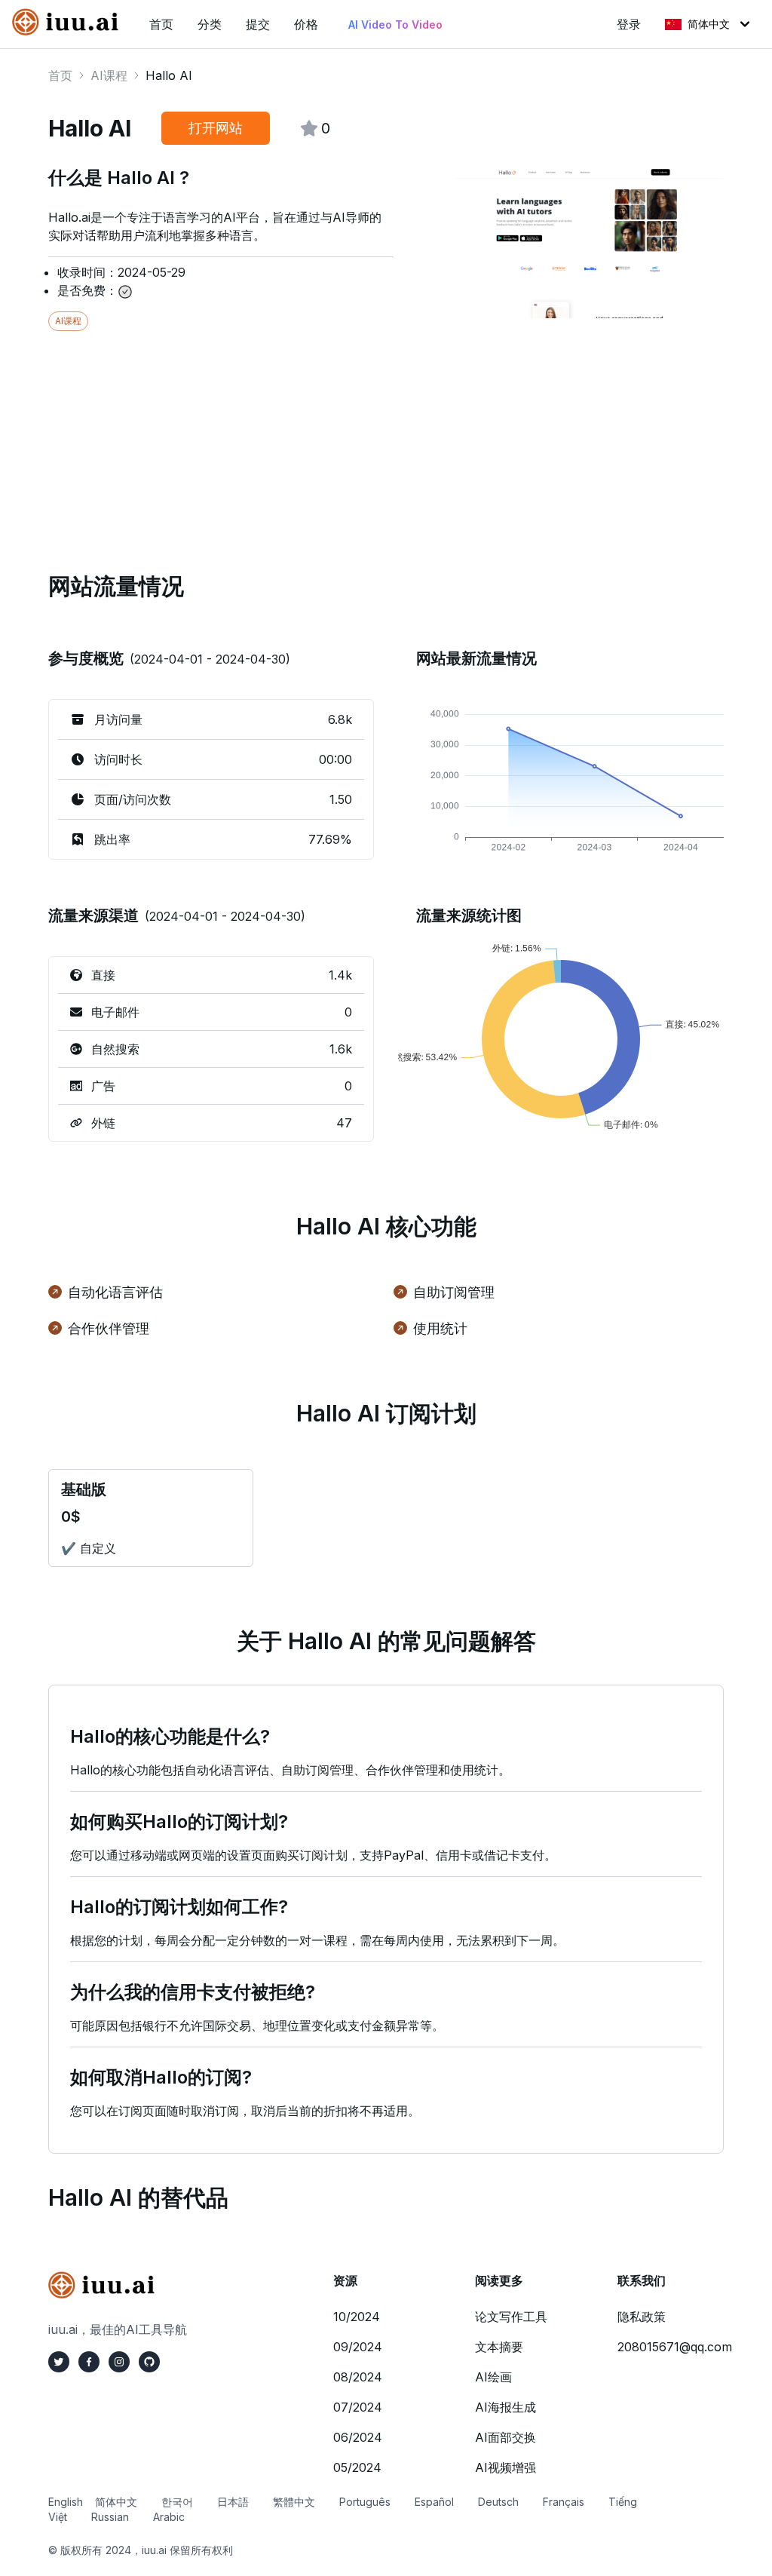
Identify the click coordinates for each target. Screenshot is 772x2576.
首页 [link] (161, 24)
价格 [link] (306, 24)
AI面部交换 (505, 2437)
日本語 (233, 2502)
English (66, 2502)
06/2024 (358, 2437)
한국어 (177, 2502)
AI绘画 (493, 2377)
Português (365, 2502)
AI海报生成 (505, 2407)
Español (434, 2502)
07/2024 (358, 2407)
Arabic (169, 2517)
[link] (69, 22)
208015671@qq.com (675, 2347)
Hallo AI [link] (169, 75)
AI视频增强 (505, 2467)
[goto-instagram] (119, 2362)
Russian (110, 2517)
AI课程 (109, 75)
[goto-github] (149, 2362)
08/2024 (358, 2377)
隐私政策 (642, 2317)
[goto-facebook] (89, 2362)
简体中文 (709, 24)
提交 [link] (258, 24)
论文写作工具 (511, 2317)
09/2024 (358, 2347)
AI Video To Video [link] (395, 25)
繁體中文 (294, 2502)
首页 (60, 75)
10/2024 (357, 2317)
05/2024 (357, 2467)
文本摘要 (499, 2347)
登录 (629, 24)
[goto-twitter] (59, 2362)
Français (564, 2502)
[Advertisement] (386, 437)
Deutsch (498, 2502)
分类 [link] (210, 24)
